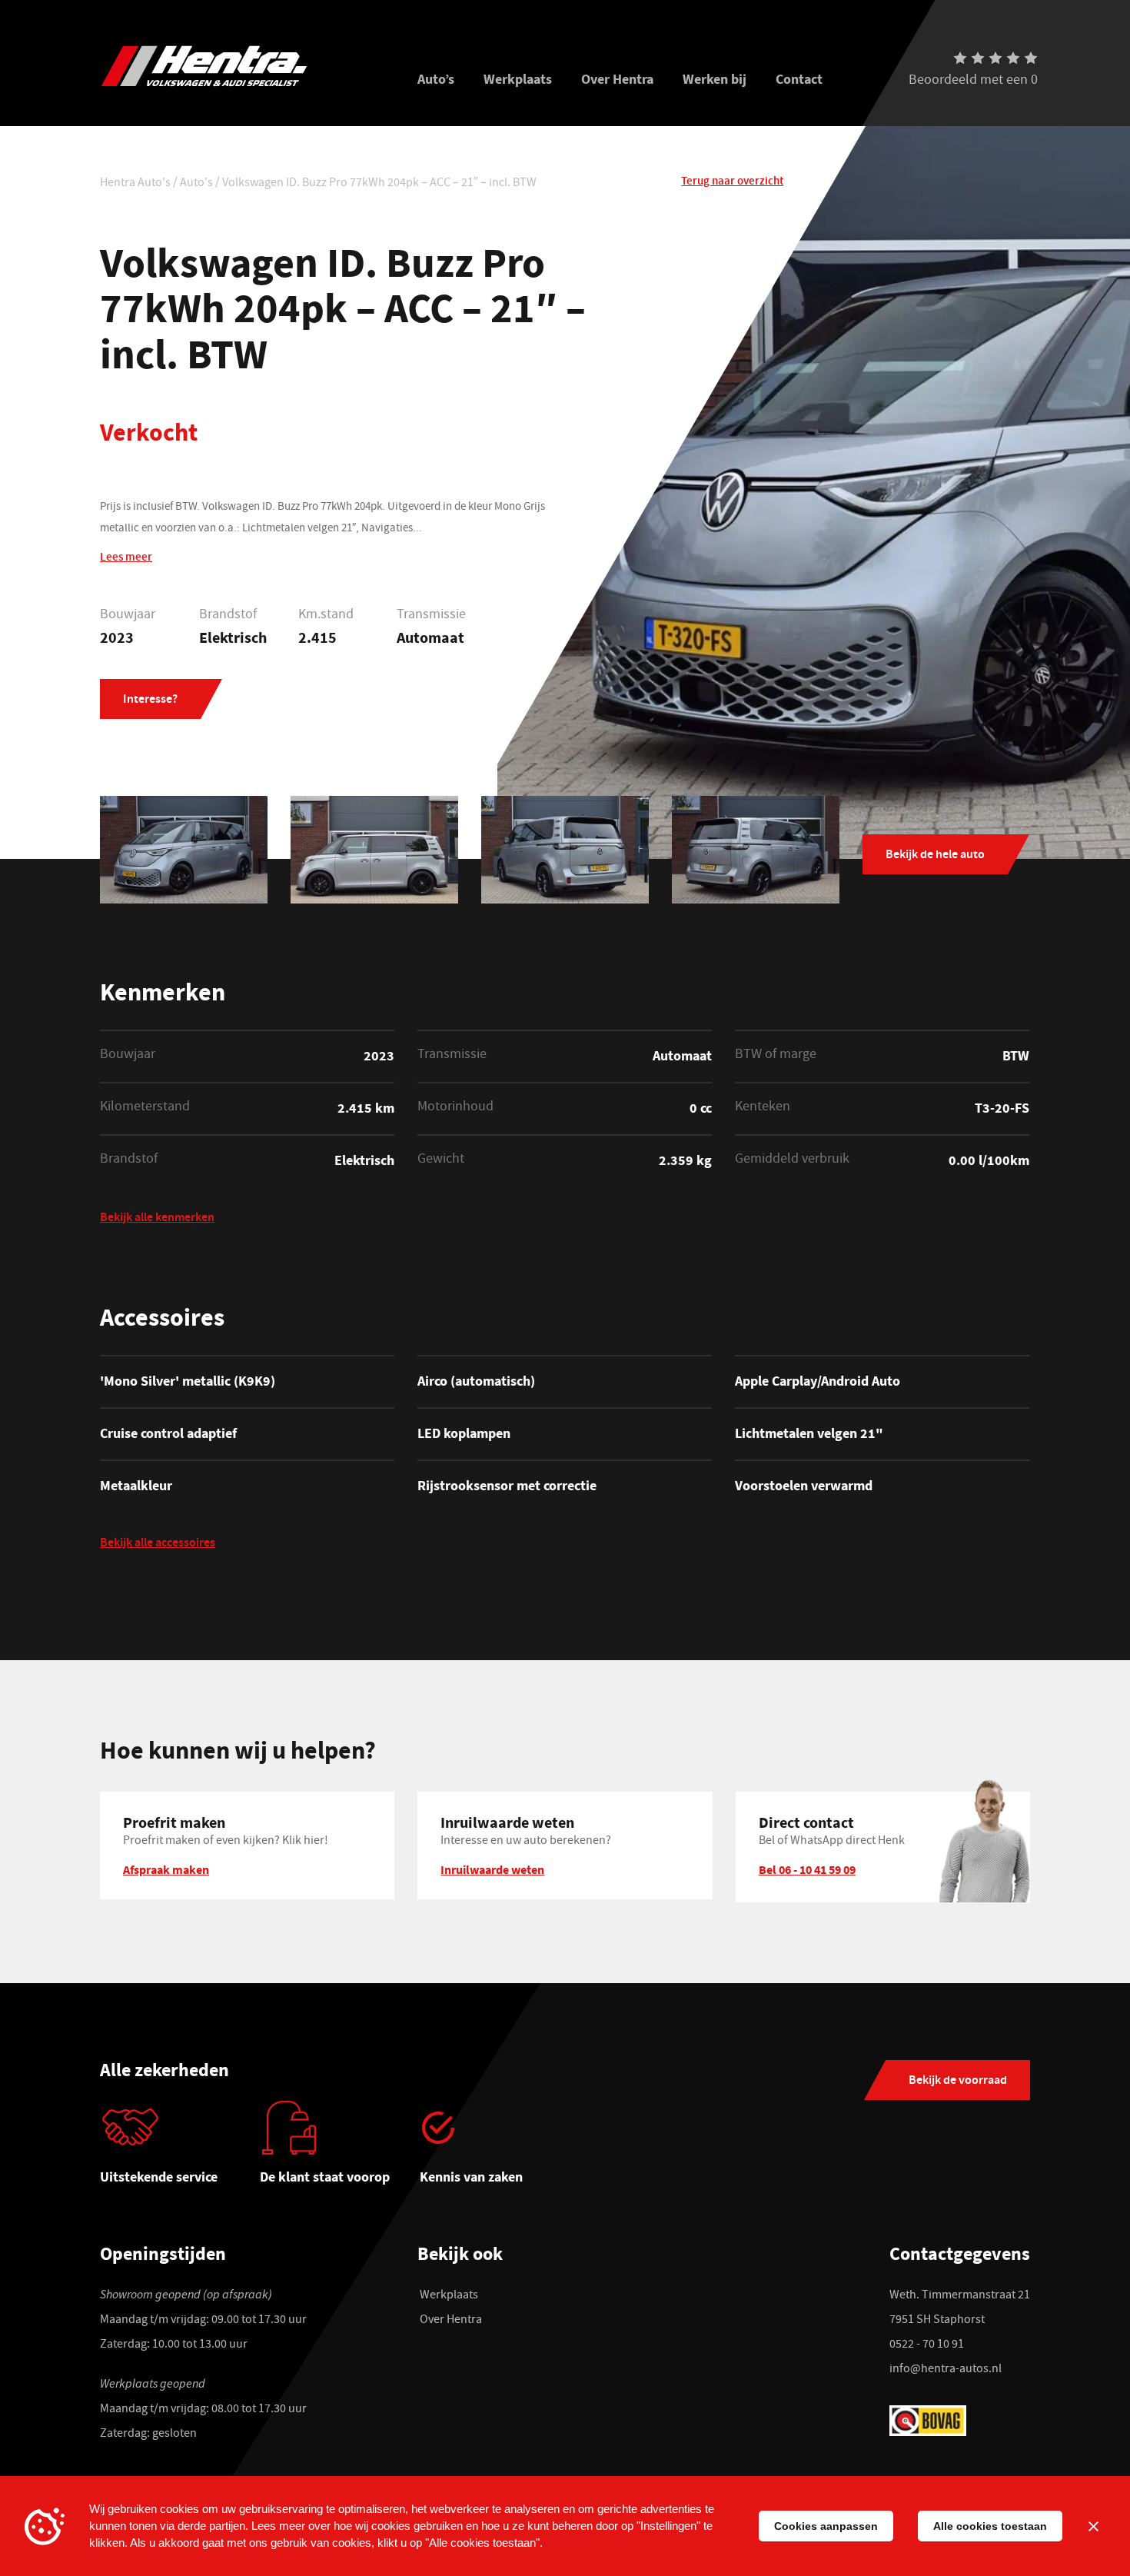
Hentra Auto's (135, 184)
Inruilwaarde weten (492, 1869)
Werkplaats (518, 79)
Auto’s (436, 79)
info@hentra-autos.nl (946, 2370)
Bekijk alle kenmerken (157, 1219)
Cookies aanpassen (826, 2526)
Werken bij (715, 79)
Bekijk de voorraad (958, 2081)
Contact (799, 79)
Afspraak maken (166, 1869)
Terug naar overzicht (732, 182)
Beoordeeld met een (973, 82)
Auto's (196, 184)
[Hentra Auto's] (240, 66)
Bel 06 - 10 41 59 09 (807, 1869)
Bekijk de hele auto (935, 855)
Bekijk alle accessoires (158, 1544)
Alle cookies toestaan (990, 2526)
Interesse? (150, 700)
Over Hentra (617, 79)
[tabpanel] (180, 2148)
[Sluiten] (1093, 2526)
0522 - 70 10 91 (927, 2345)
